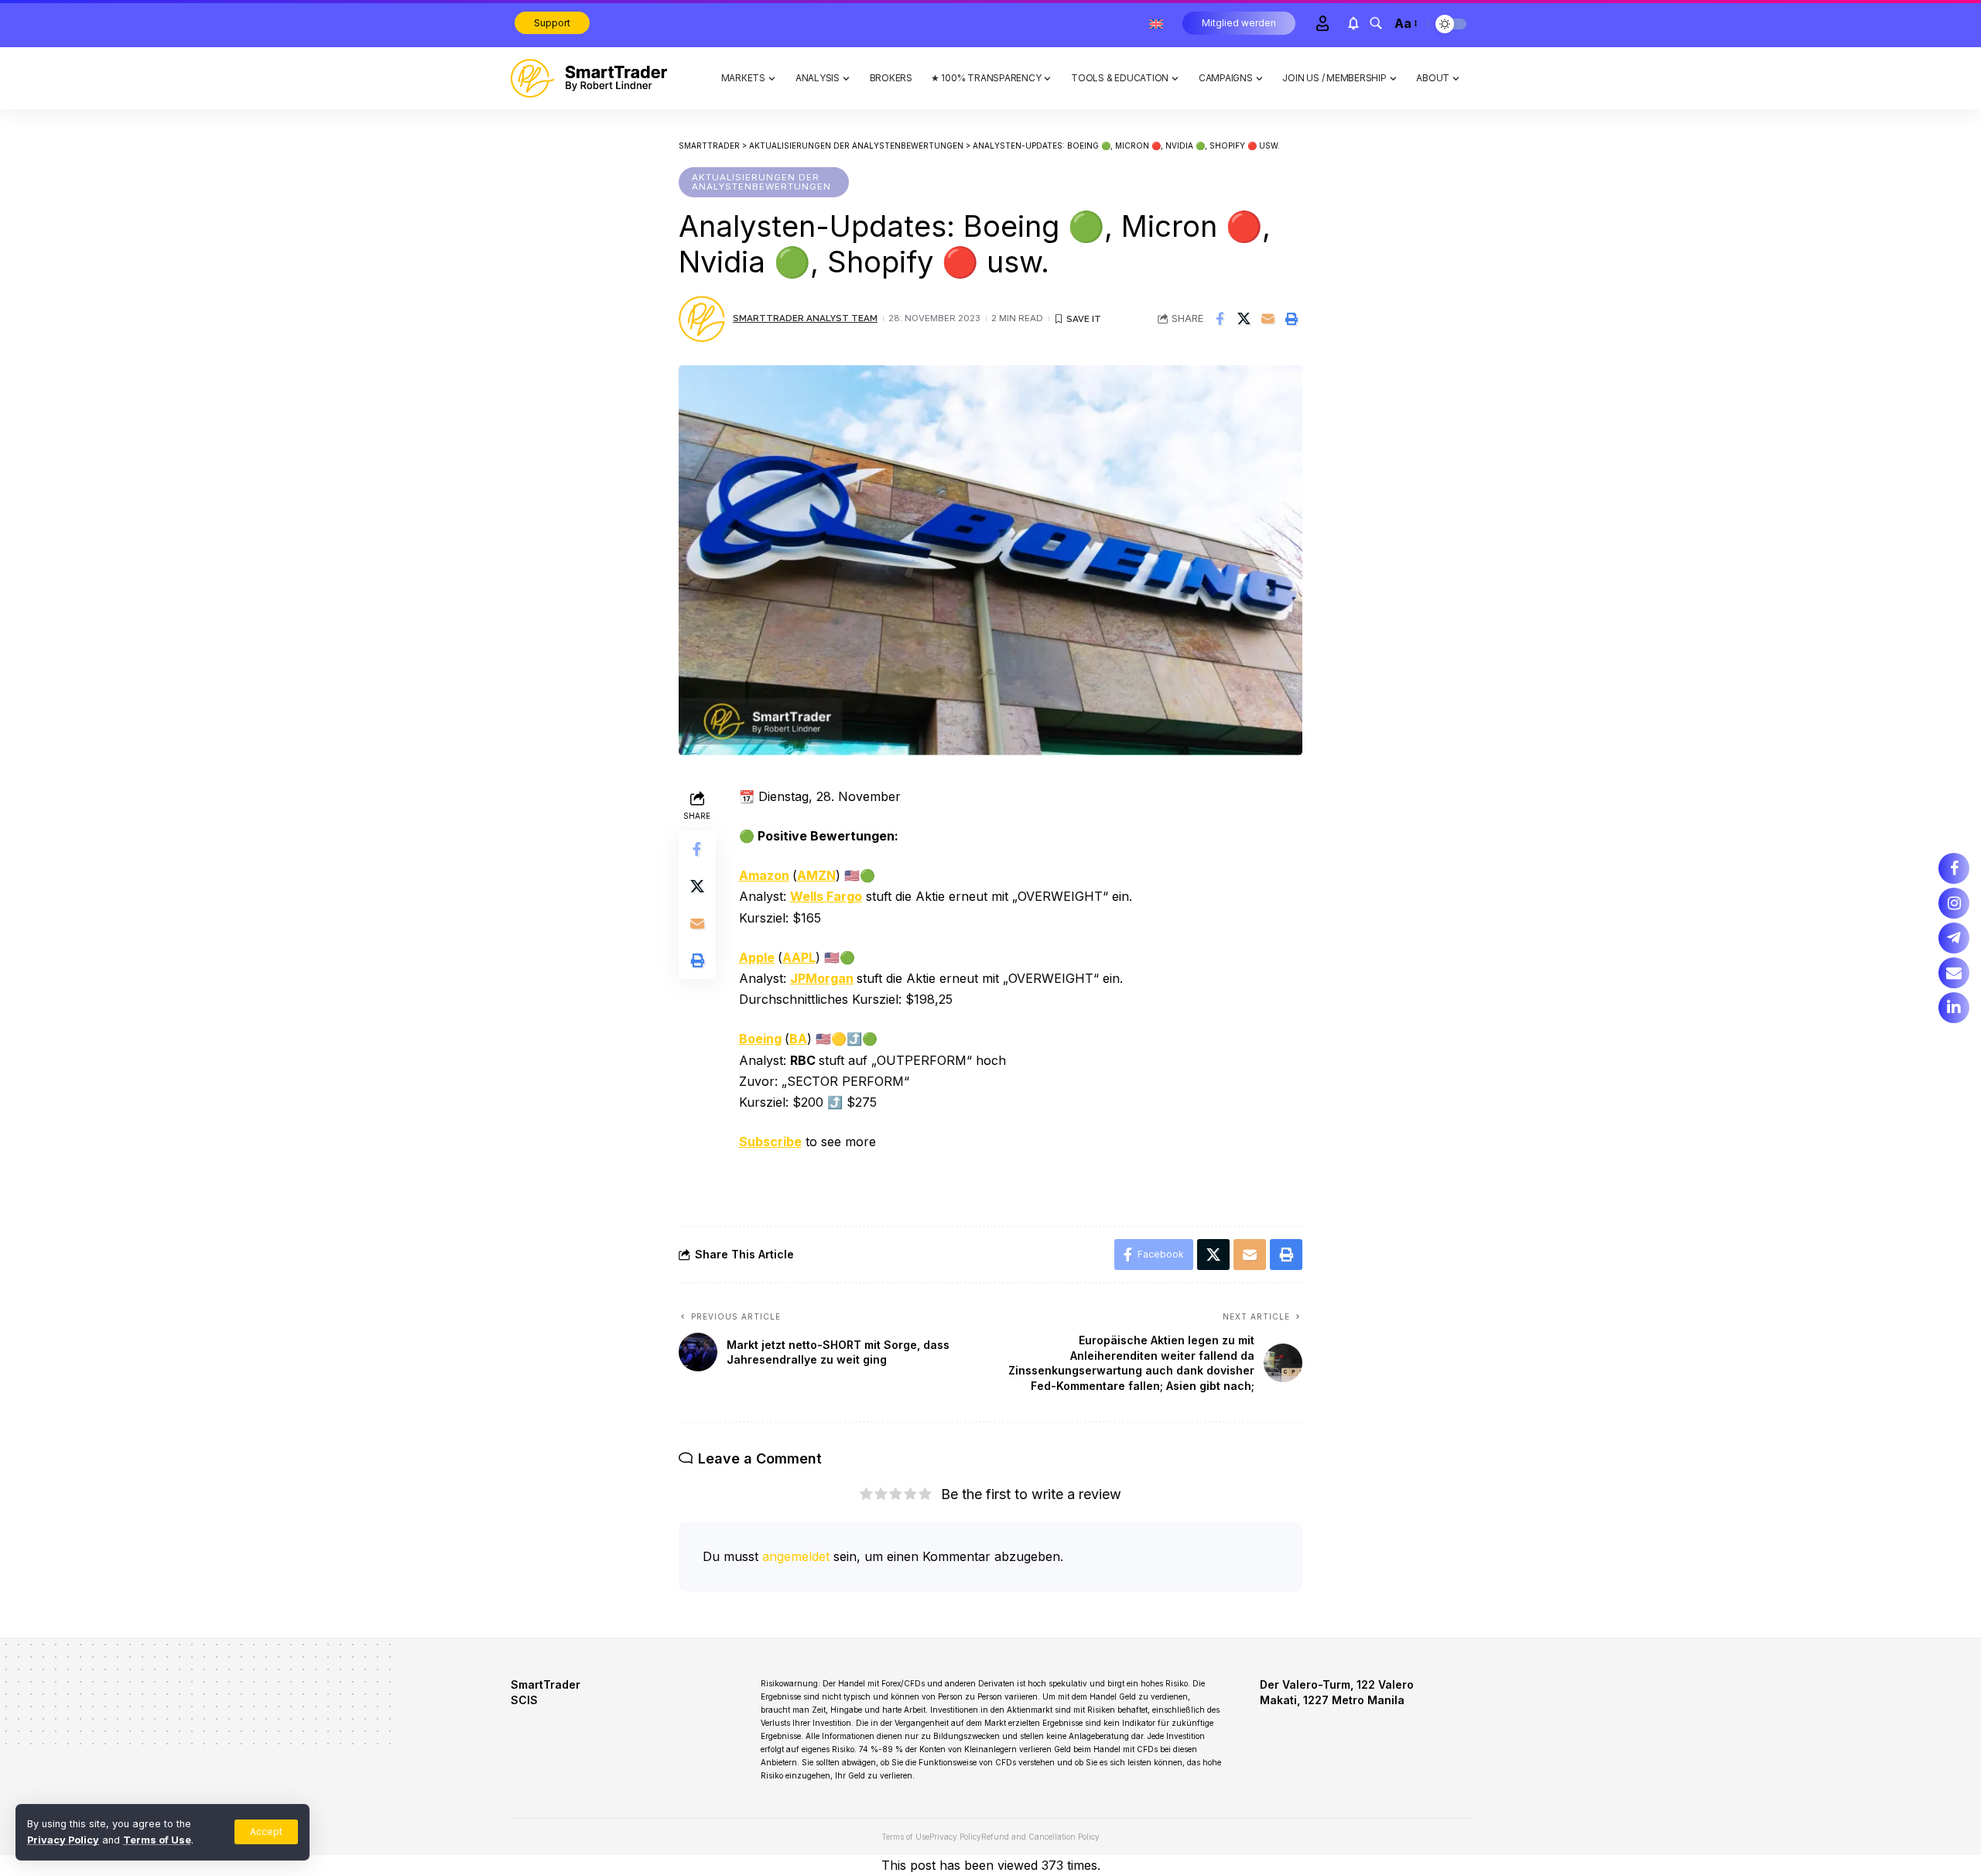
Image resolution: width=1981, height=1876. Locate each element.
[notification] (1353, 23)
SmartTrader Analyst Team (805, 318)
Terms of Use (157, 1840)
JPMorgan (822, 978)
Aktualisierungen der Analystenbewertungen (761, 182)
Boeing (760, 1039)
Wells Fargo (826, 896)
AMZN (816, 875)
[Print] (1292, 319)
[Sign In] (1322, 23)
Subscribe (770, 1142)
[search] (1376, 23)
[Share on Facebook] (1220, 319)
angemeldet (796, 1556)
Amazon (764, 875)
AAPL (799, 957)
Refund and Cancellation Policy (1040, 1837)
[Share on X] (1244, 319)
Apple (757, 957)
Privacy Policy (63, 1840)
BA (798, 1039)
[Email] (1268, 319)
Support (552, 23)
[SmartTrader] (589, 78)
